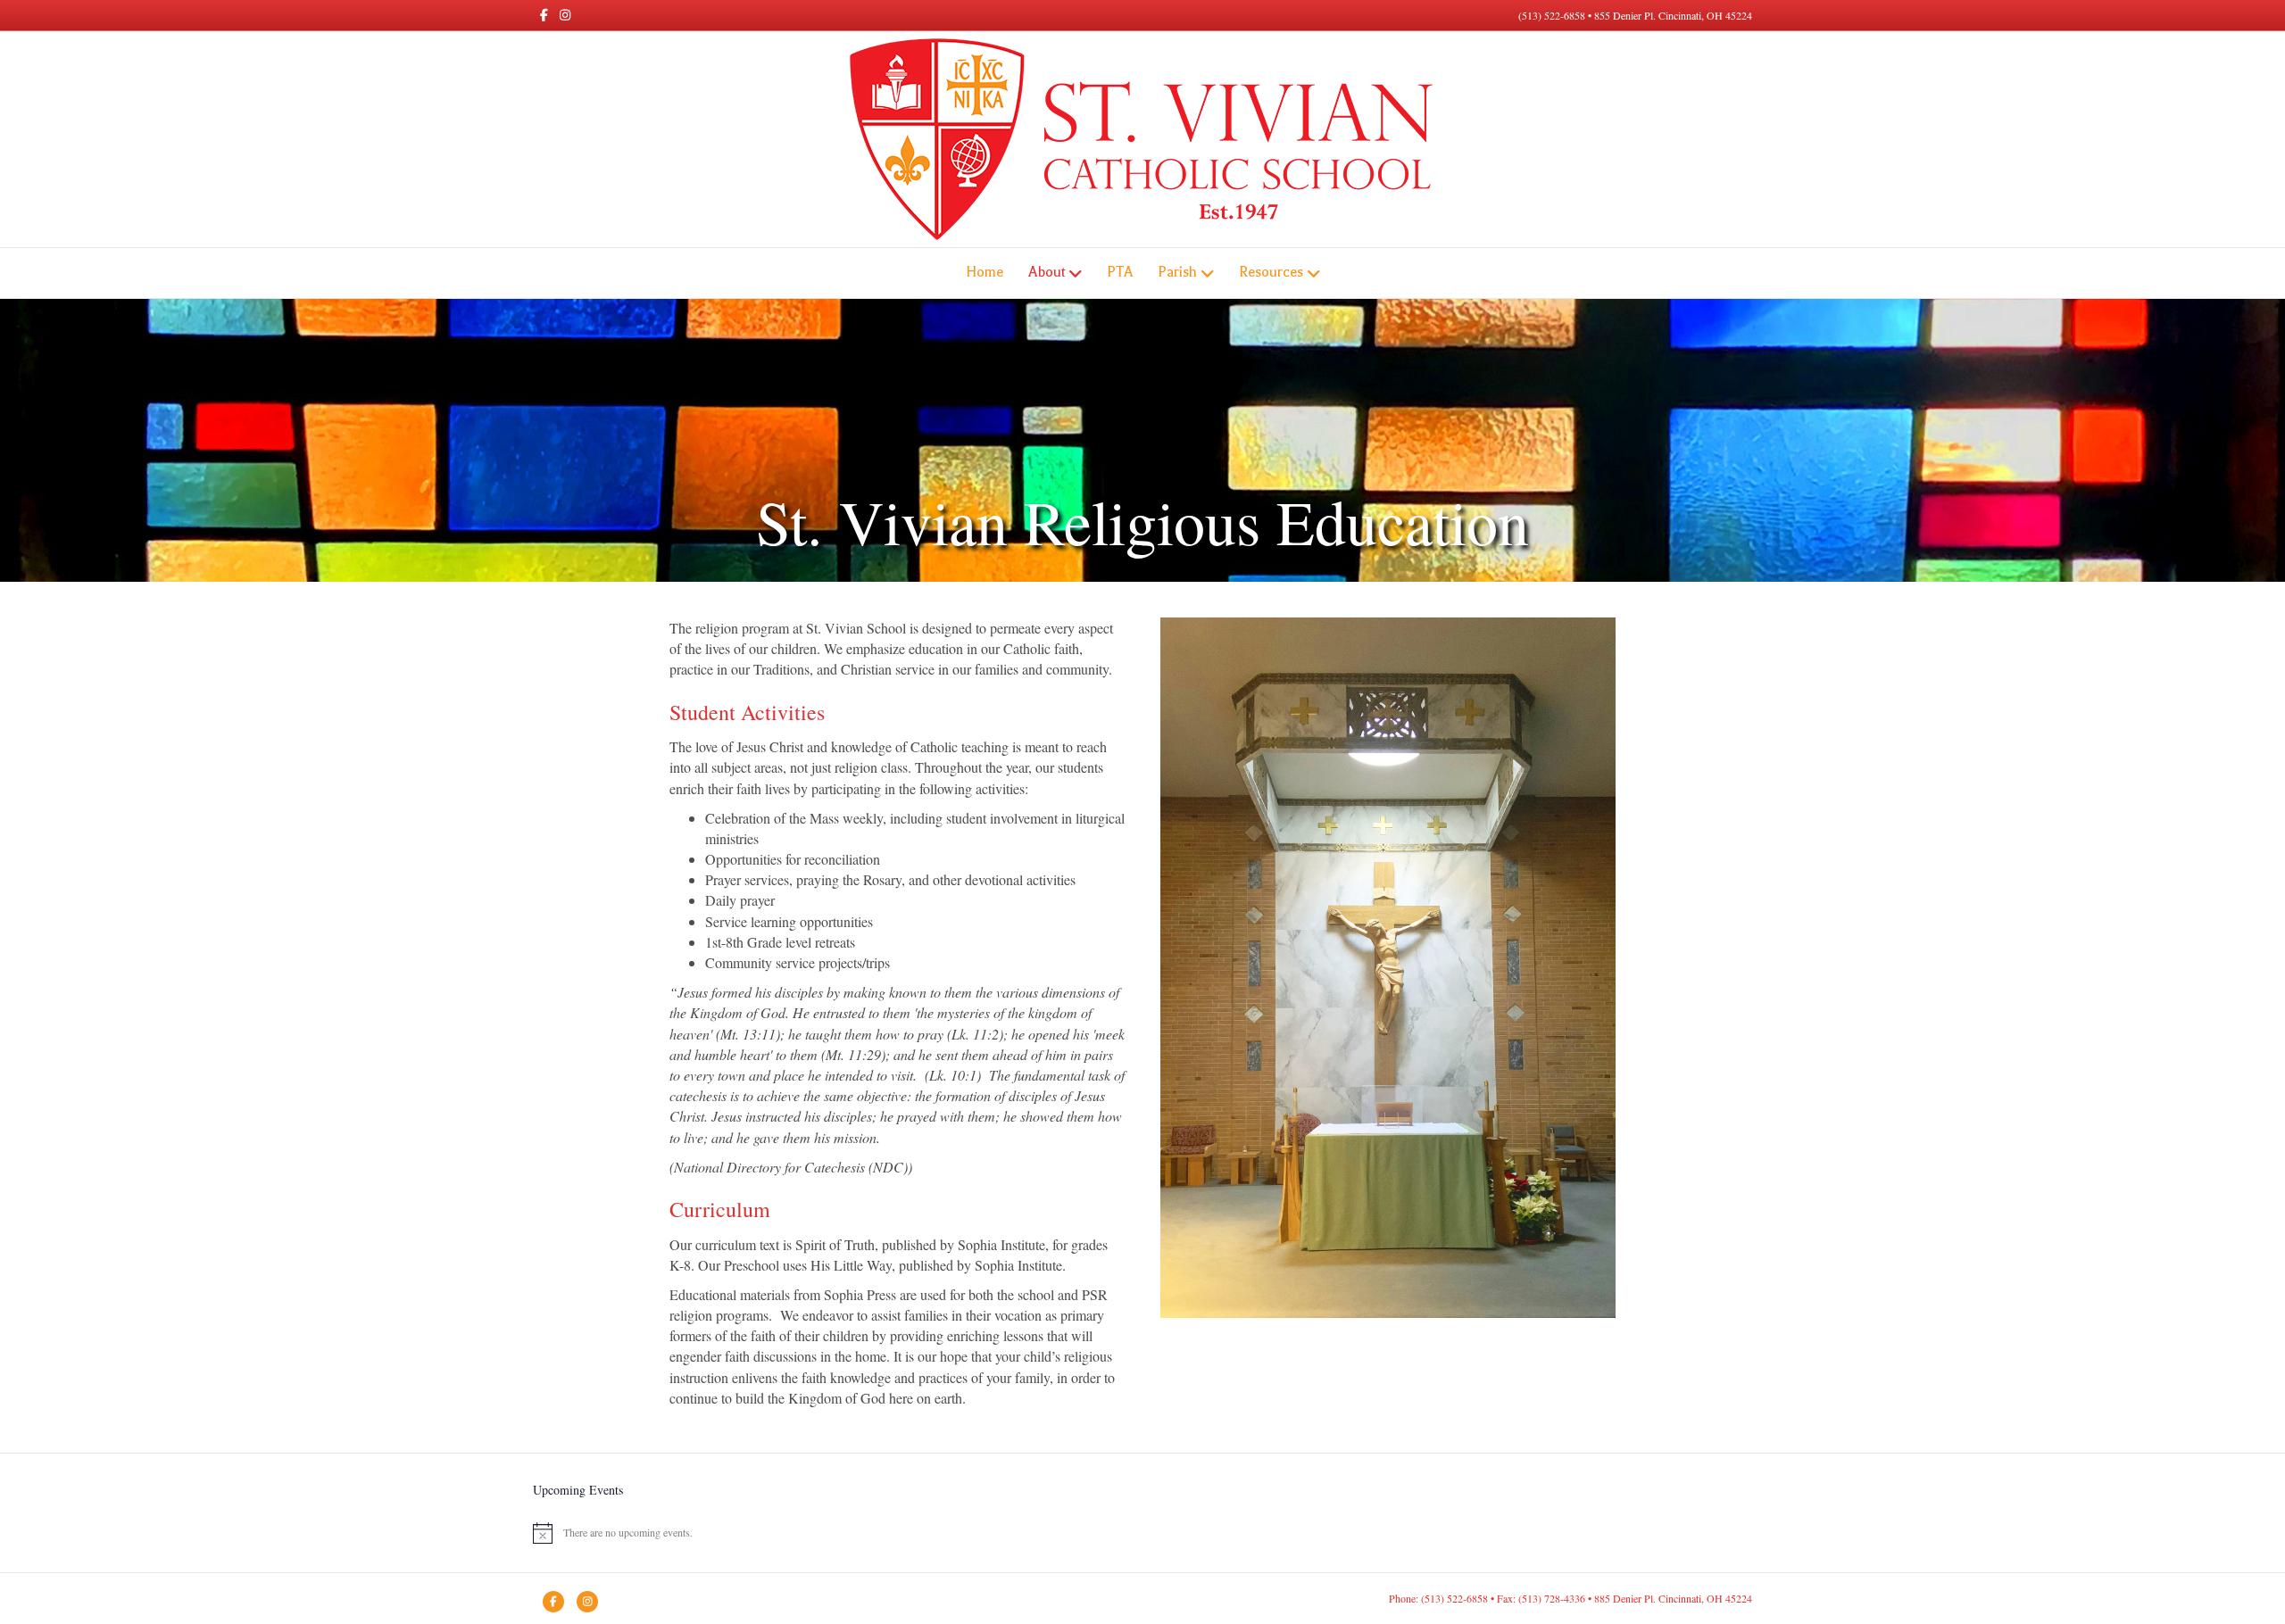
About (1047, 272)
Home (985, 272)
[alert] (1142, 1533)
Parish (1177, 272)
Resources (1271, 272)
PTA (1120, 272)
